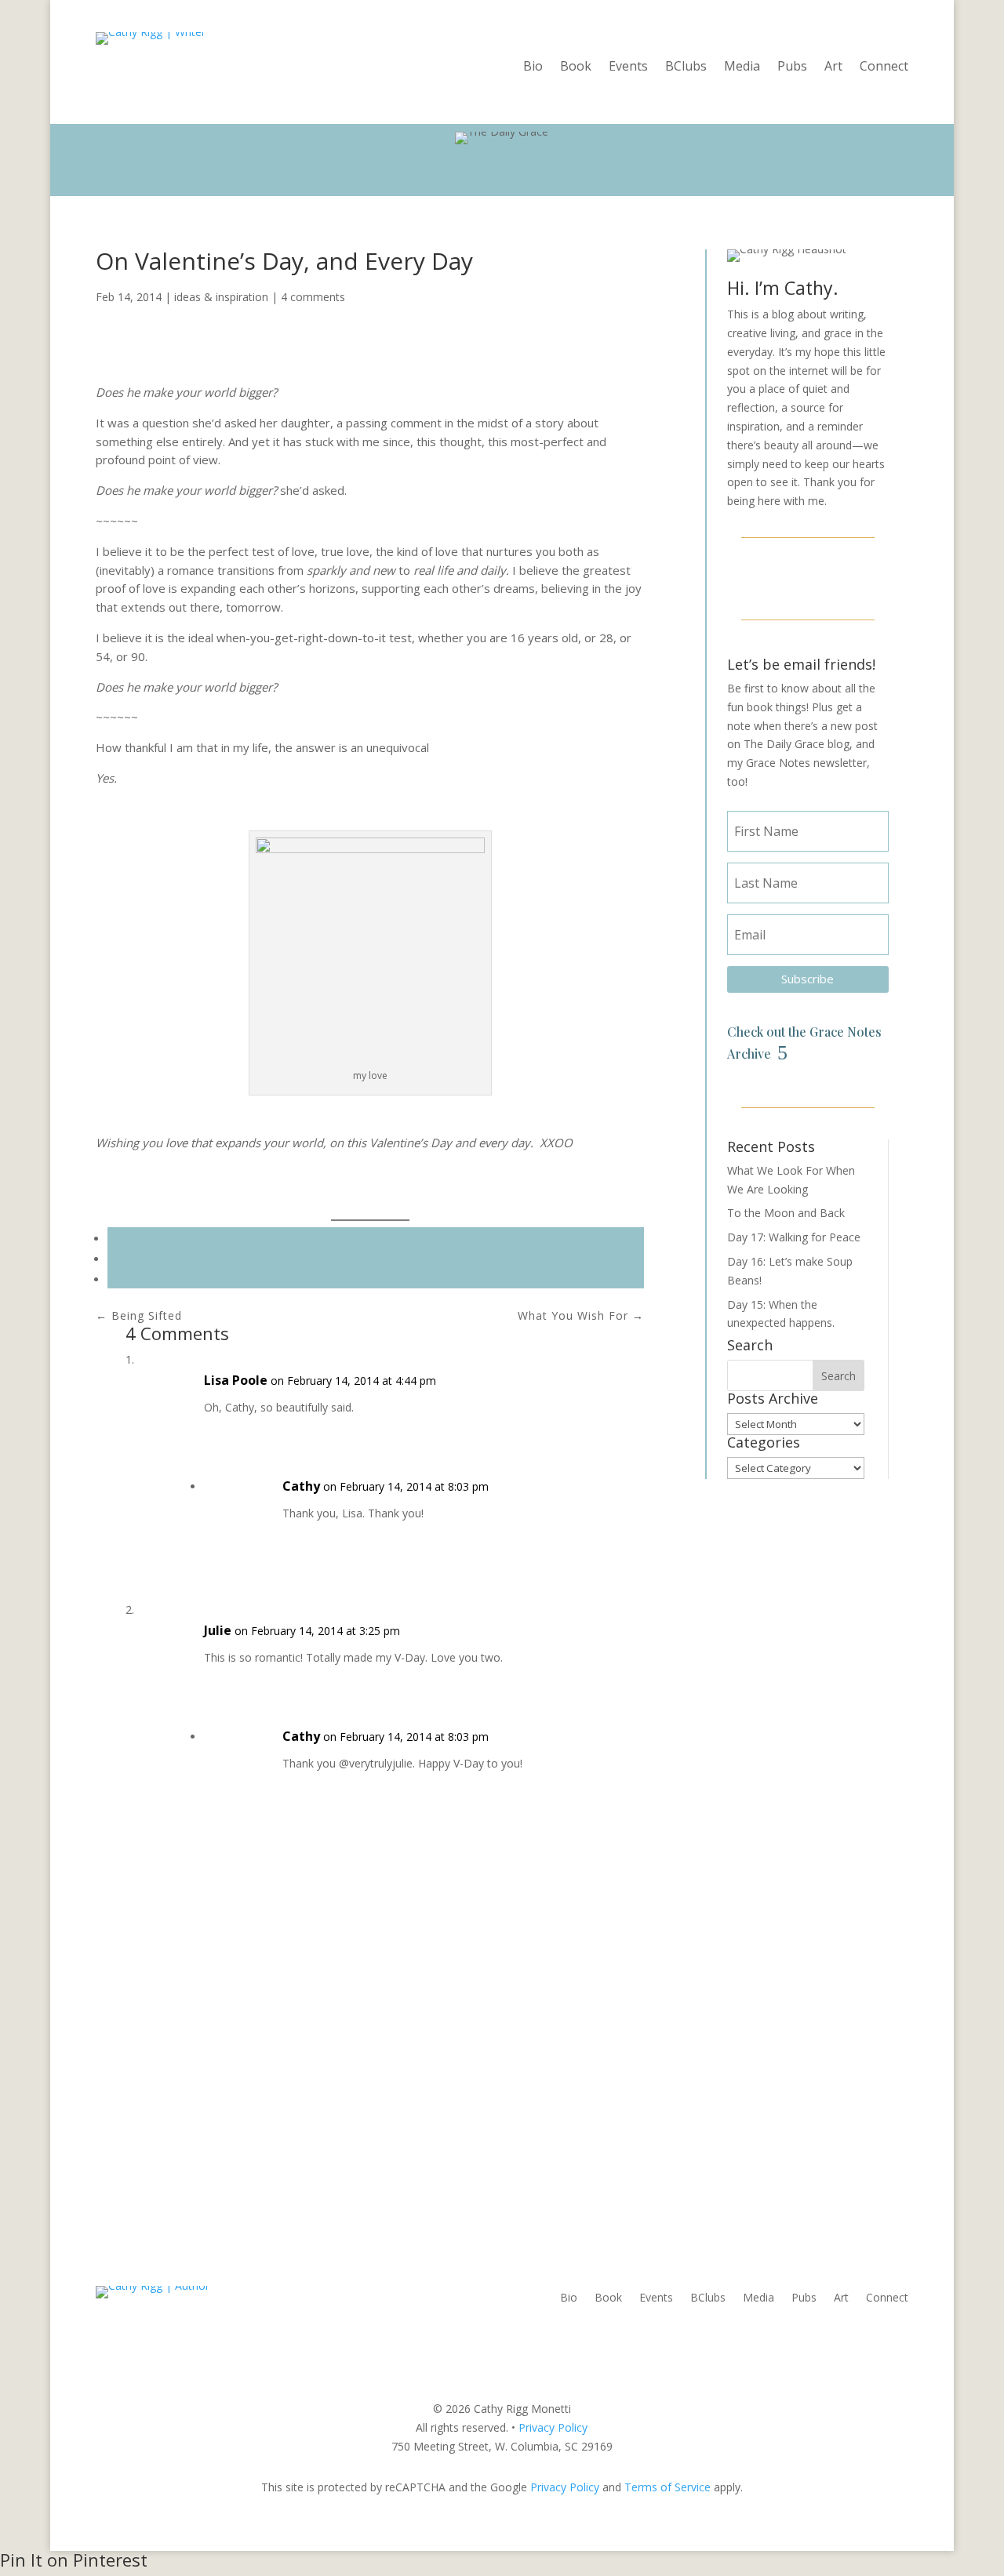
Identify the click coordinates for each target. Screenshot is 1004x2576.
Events (628, 67)
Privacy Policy (553, 2427)
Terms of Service (668, 2487)
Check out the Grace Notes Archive (804, 1042)
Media (742, 67)
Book (576, 67)
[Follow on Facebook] (770, 576)
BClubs (686, 67)
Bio (533, 67)
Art (833, 67)
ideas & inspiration (221, 297)
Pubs (792, 67)
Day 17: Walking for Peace (794, 1237)
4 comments (313, 297)
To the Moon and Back (786, 1213)
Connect (884, 67)
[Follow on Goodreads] (846, 576)
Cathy (301, 1486)
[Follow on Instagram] (808, 576)
